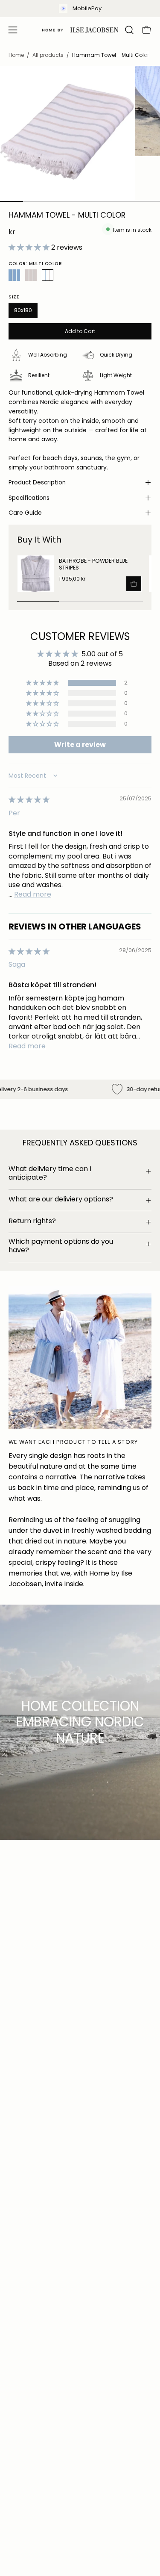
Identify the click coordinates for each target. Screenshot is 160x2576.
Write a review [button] (80, 745)
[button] (128, 30)
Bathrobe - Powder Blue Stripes (93, 564)
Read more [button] (33, 894)
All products (48, 55)
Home (16, 55)
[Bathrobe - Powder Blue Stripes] (36, 574)
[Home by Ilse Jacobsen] (80, 30)
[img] (29, 800)
